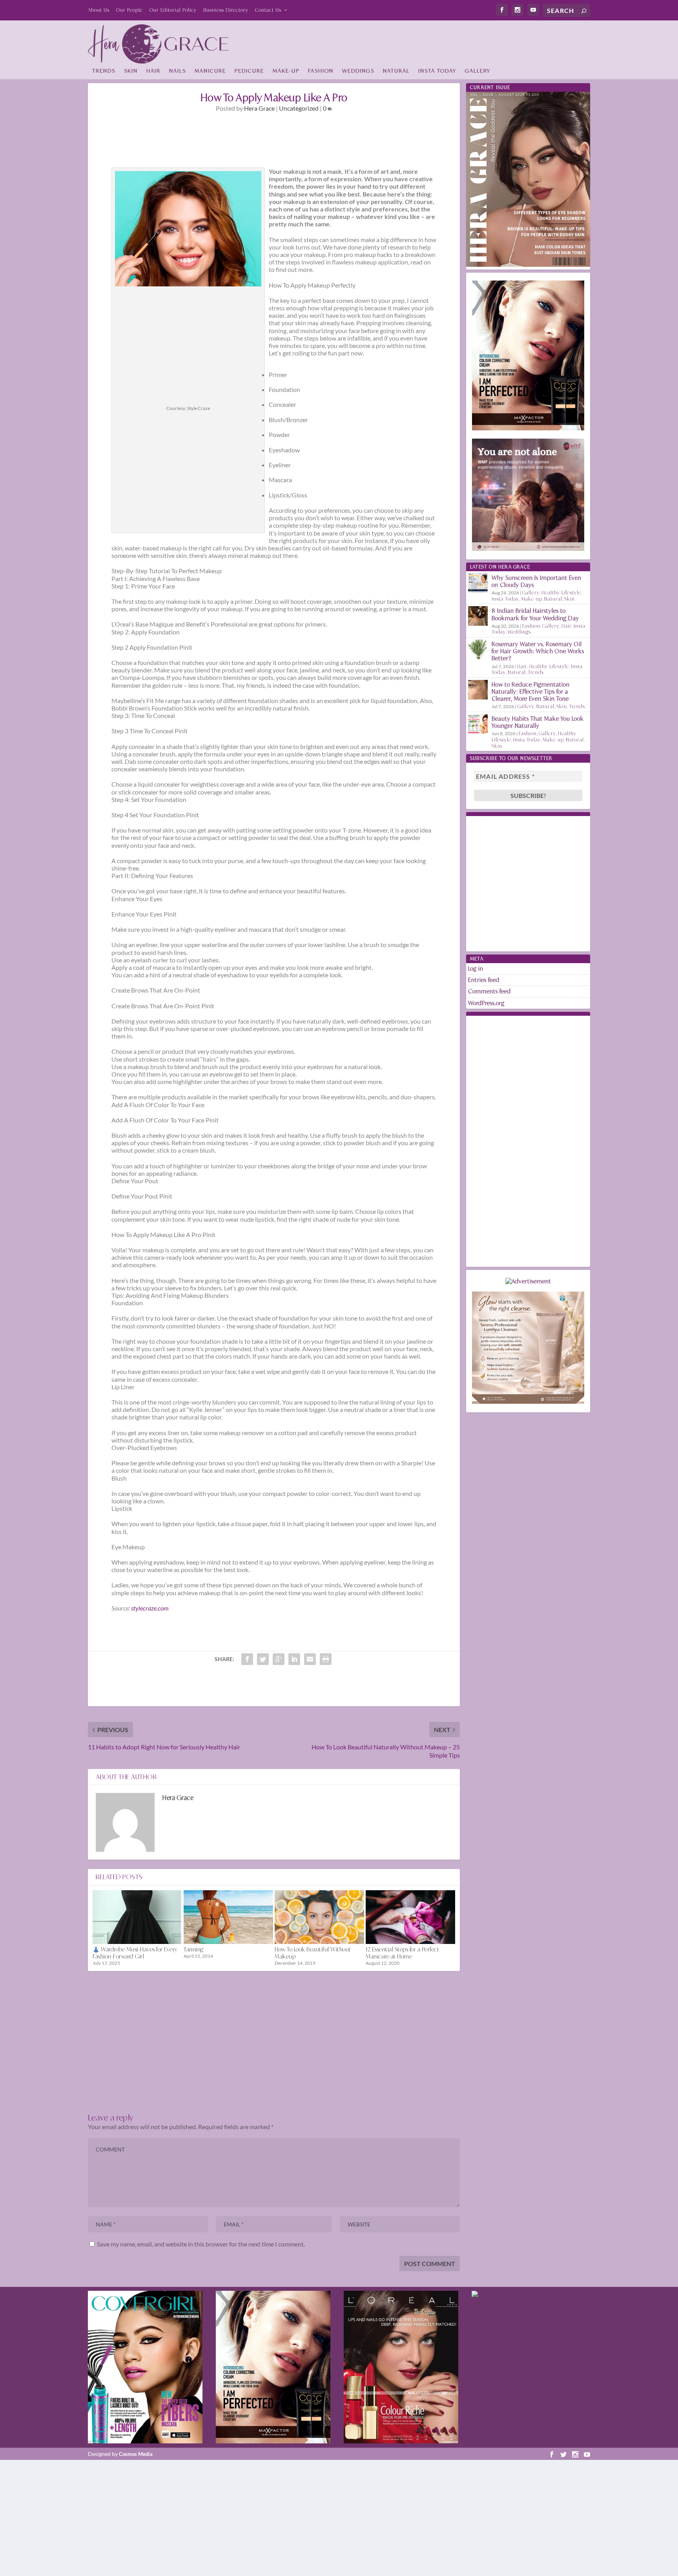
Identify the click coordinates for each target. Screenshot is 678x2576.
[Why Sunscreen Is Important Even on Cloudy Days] (478, 583)
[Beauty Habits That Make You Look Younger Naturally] (478, 724)
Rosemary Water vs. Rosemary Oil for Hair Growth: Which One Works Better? (538, 651)
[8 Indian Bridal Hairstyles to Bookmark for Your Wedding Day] (478, 616)
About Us (99, 10)
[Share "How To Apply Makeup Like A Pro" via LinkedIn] (294, 1659)
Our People (129, 10)
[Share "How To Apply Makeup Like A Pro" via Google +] (279, 1659)
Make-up (286, 71)
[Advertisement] (447, 42)
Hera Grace (259, 108)
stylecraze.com (150, 1608)
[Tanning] (228, 1917)
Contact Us (268, 10)
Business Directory (226, 10)
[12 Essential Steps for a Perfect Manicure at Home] (410, 1917)
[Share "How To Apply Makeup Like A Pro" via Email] (310, 1659)
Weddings (358, 71)
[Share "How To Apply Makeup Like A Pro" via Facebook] (247, 1659)
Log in (476, 968)
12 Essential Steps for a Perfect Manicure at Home (402, 1953)
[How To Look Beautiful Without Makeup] (319, 1917)
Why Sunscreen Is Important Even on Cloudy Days (537, 581)
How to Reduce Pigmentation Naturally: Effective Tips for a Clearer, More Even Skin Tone (531, 691)
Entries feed (484, 980)
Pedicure (249, 71)
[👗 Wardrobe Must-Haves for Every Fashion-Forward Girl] (137, 1917)
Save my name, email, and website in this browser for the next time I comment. (201, 2244)
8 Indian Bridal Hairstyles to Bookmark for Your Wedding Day (535, 614)
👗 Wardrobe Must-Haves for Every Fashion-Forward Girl (135, 1953)
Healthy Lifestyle (561, 593)
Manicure (210, 71)
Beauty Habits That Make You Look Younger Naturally (538, 722)
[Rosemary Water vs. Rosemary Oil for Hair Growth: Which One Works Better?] (478, 649)
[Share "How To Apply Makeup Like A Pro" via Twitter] (263, 1659)
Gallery (478, 71)
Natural (396, 71)
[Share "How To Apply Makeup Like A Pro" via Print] (326, 1659)
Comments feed (489, 991)
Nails (178, 71)
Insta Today (437, 71)
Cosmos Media (136, 2454)
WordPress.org (486, 1003)
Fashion (321, 71)
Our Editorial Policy (173, 10)
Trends (104, 71)
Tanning (194, 1949)
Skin (131, 71)
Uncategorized (299, 108)
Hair (153, 71)
